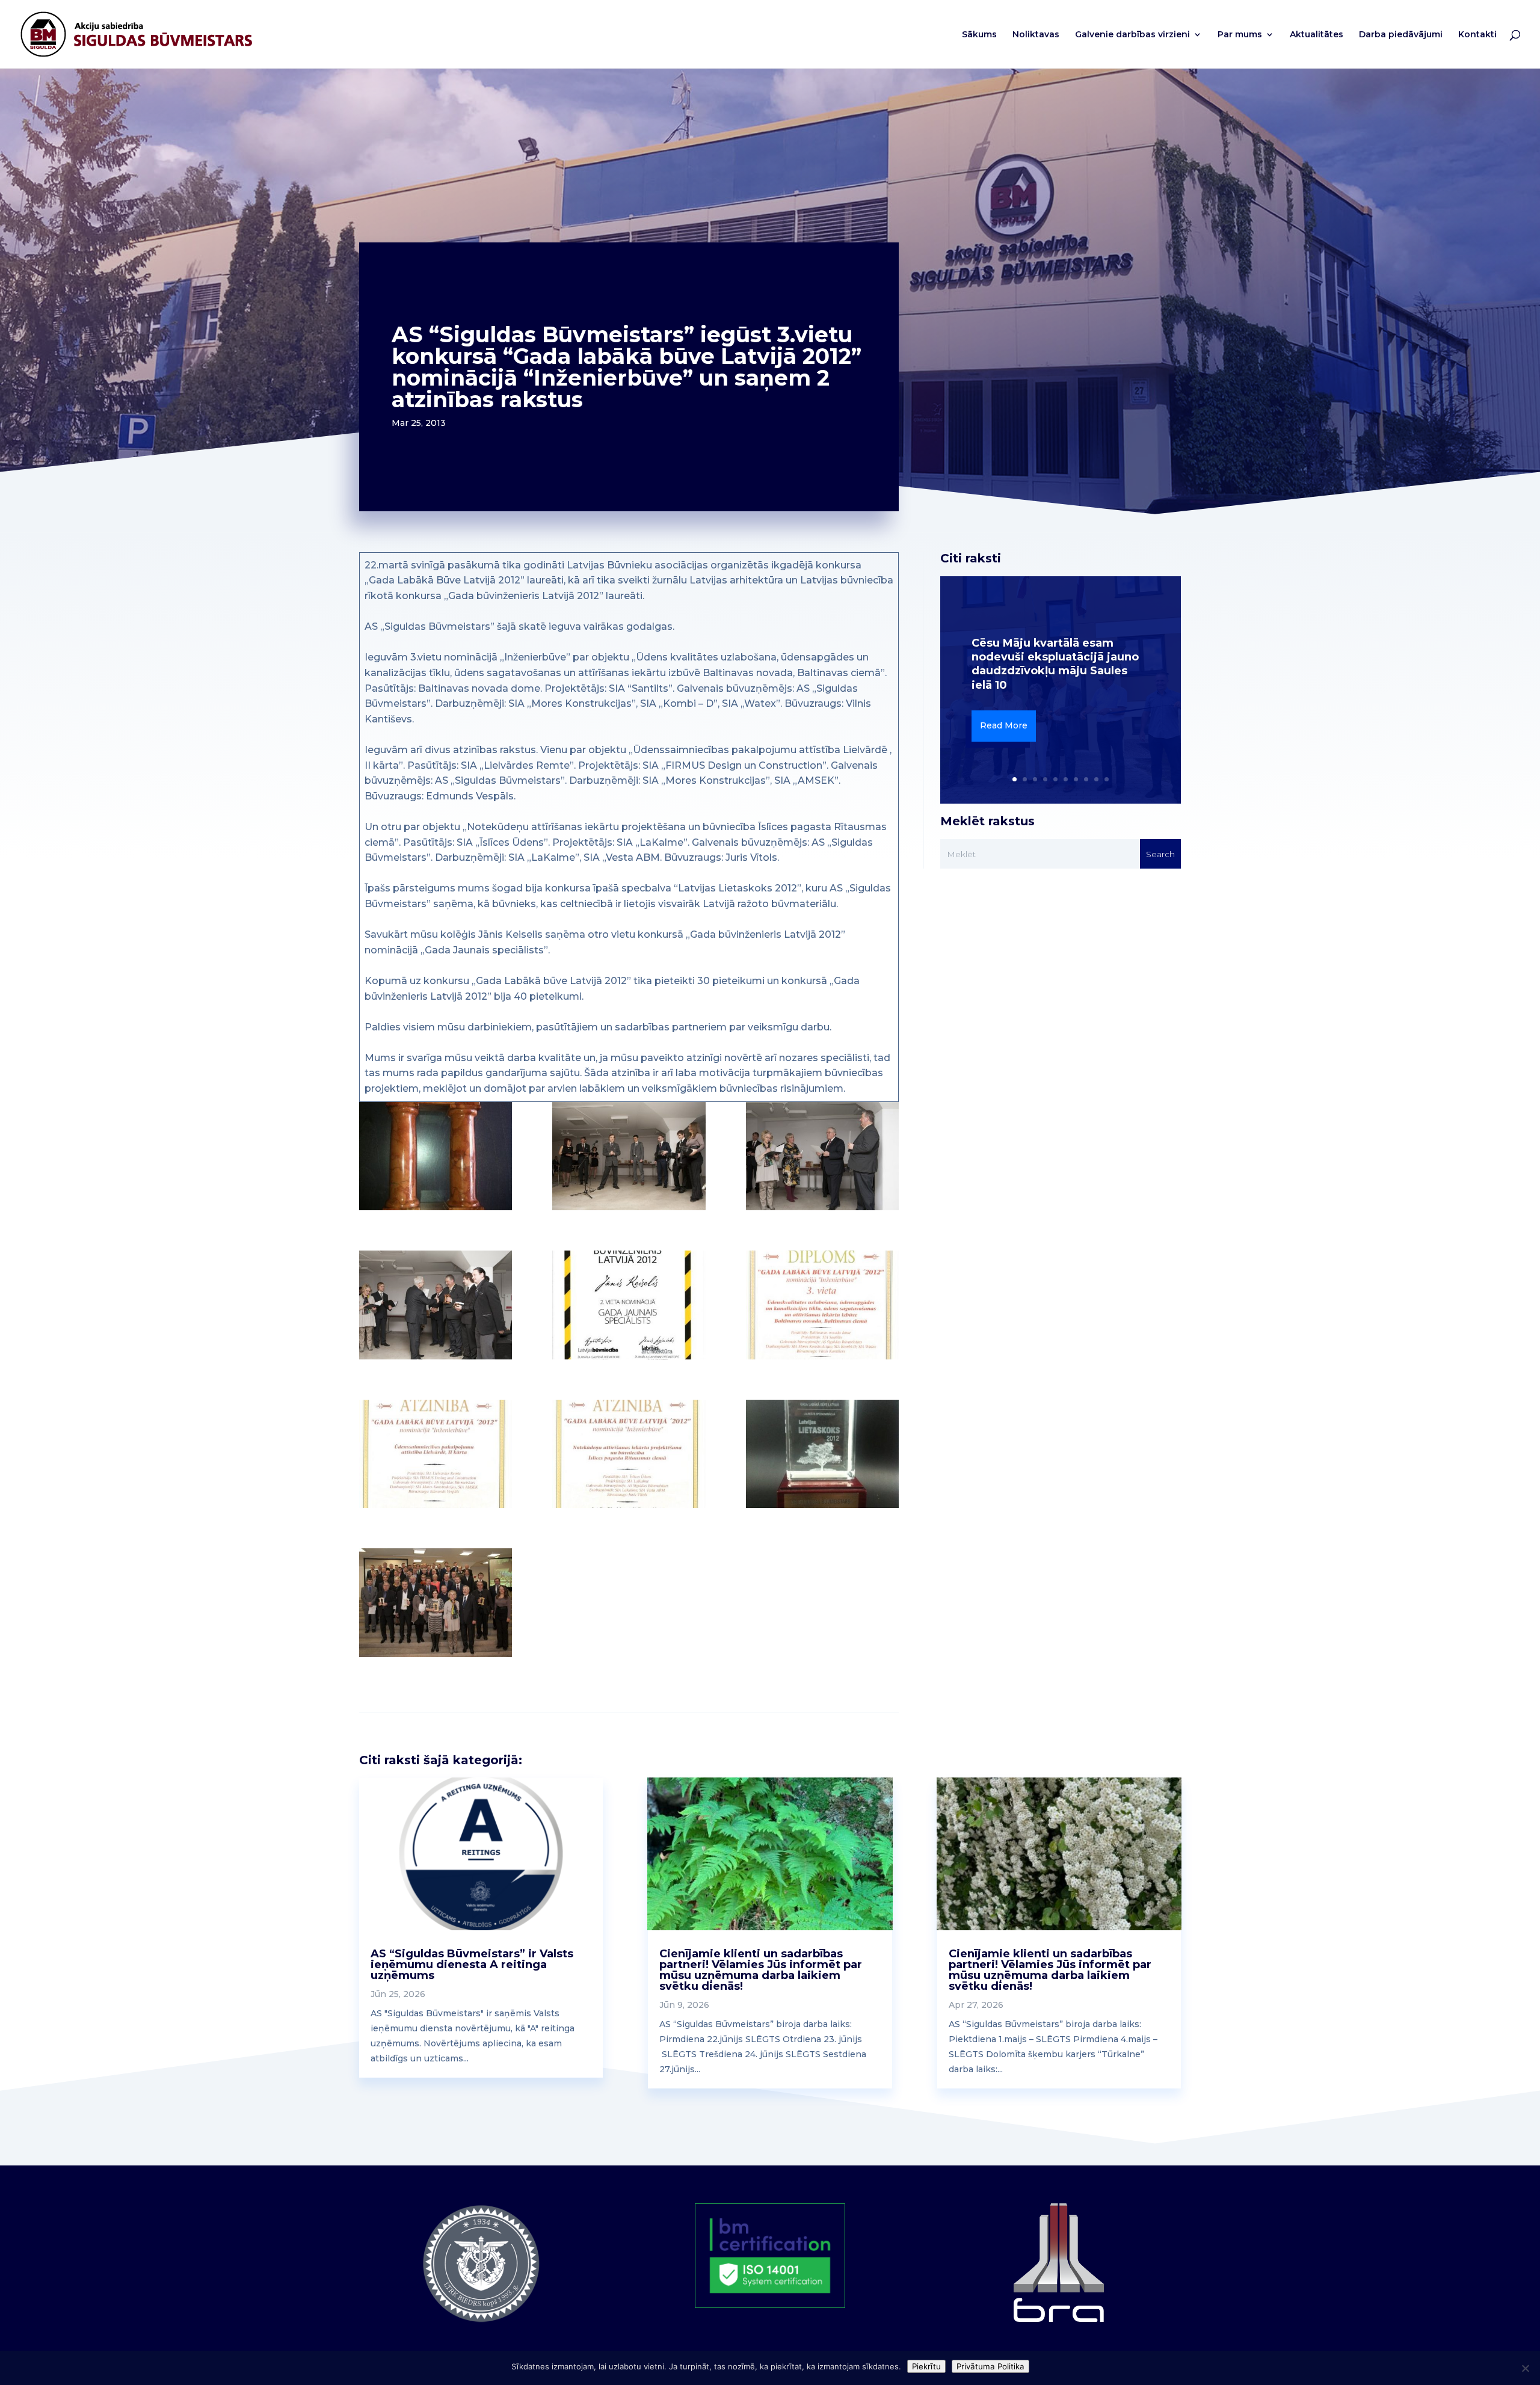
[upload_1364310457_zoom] (629, 1156)
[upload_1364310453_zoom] (822, 1156)
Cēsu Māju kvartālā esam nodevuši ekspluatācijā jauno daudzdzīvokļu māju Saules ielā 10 (1055, 664)
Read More (1004, 725)
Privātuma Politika (990, 2366)
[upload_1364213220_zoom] (822, 1305)
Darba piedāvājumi (1401, 35)
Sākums (979, 35)
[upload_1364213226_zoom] (629, 1305)
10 (1107, 779)
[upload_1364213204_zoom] (436, 1156)
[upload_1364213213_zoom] (629, 1454)
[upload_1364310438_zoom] (436, 1305)
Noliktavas (1036, 35)
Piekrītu (926, 2366)
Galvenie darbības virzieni (1132, 35)
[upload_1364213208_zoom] (822, 1454)
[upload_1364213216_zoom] (436, 1454)
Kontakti (1477, 35)
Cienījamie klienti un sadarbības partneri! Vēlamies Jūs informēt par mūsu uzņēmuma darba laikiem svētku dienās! (761, 1970)
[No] (1525, 2368)
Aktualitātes (1317, 35)
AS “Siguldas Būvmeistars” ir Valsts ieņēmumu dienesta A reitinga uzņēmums (472, 1965)
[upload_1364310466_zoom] (436, 1603)
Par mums (1240, 35)
